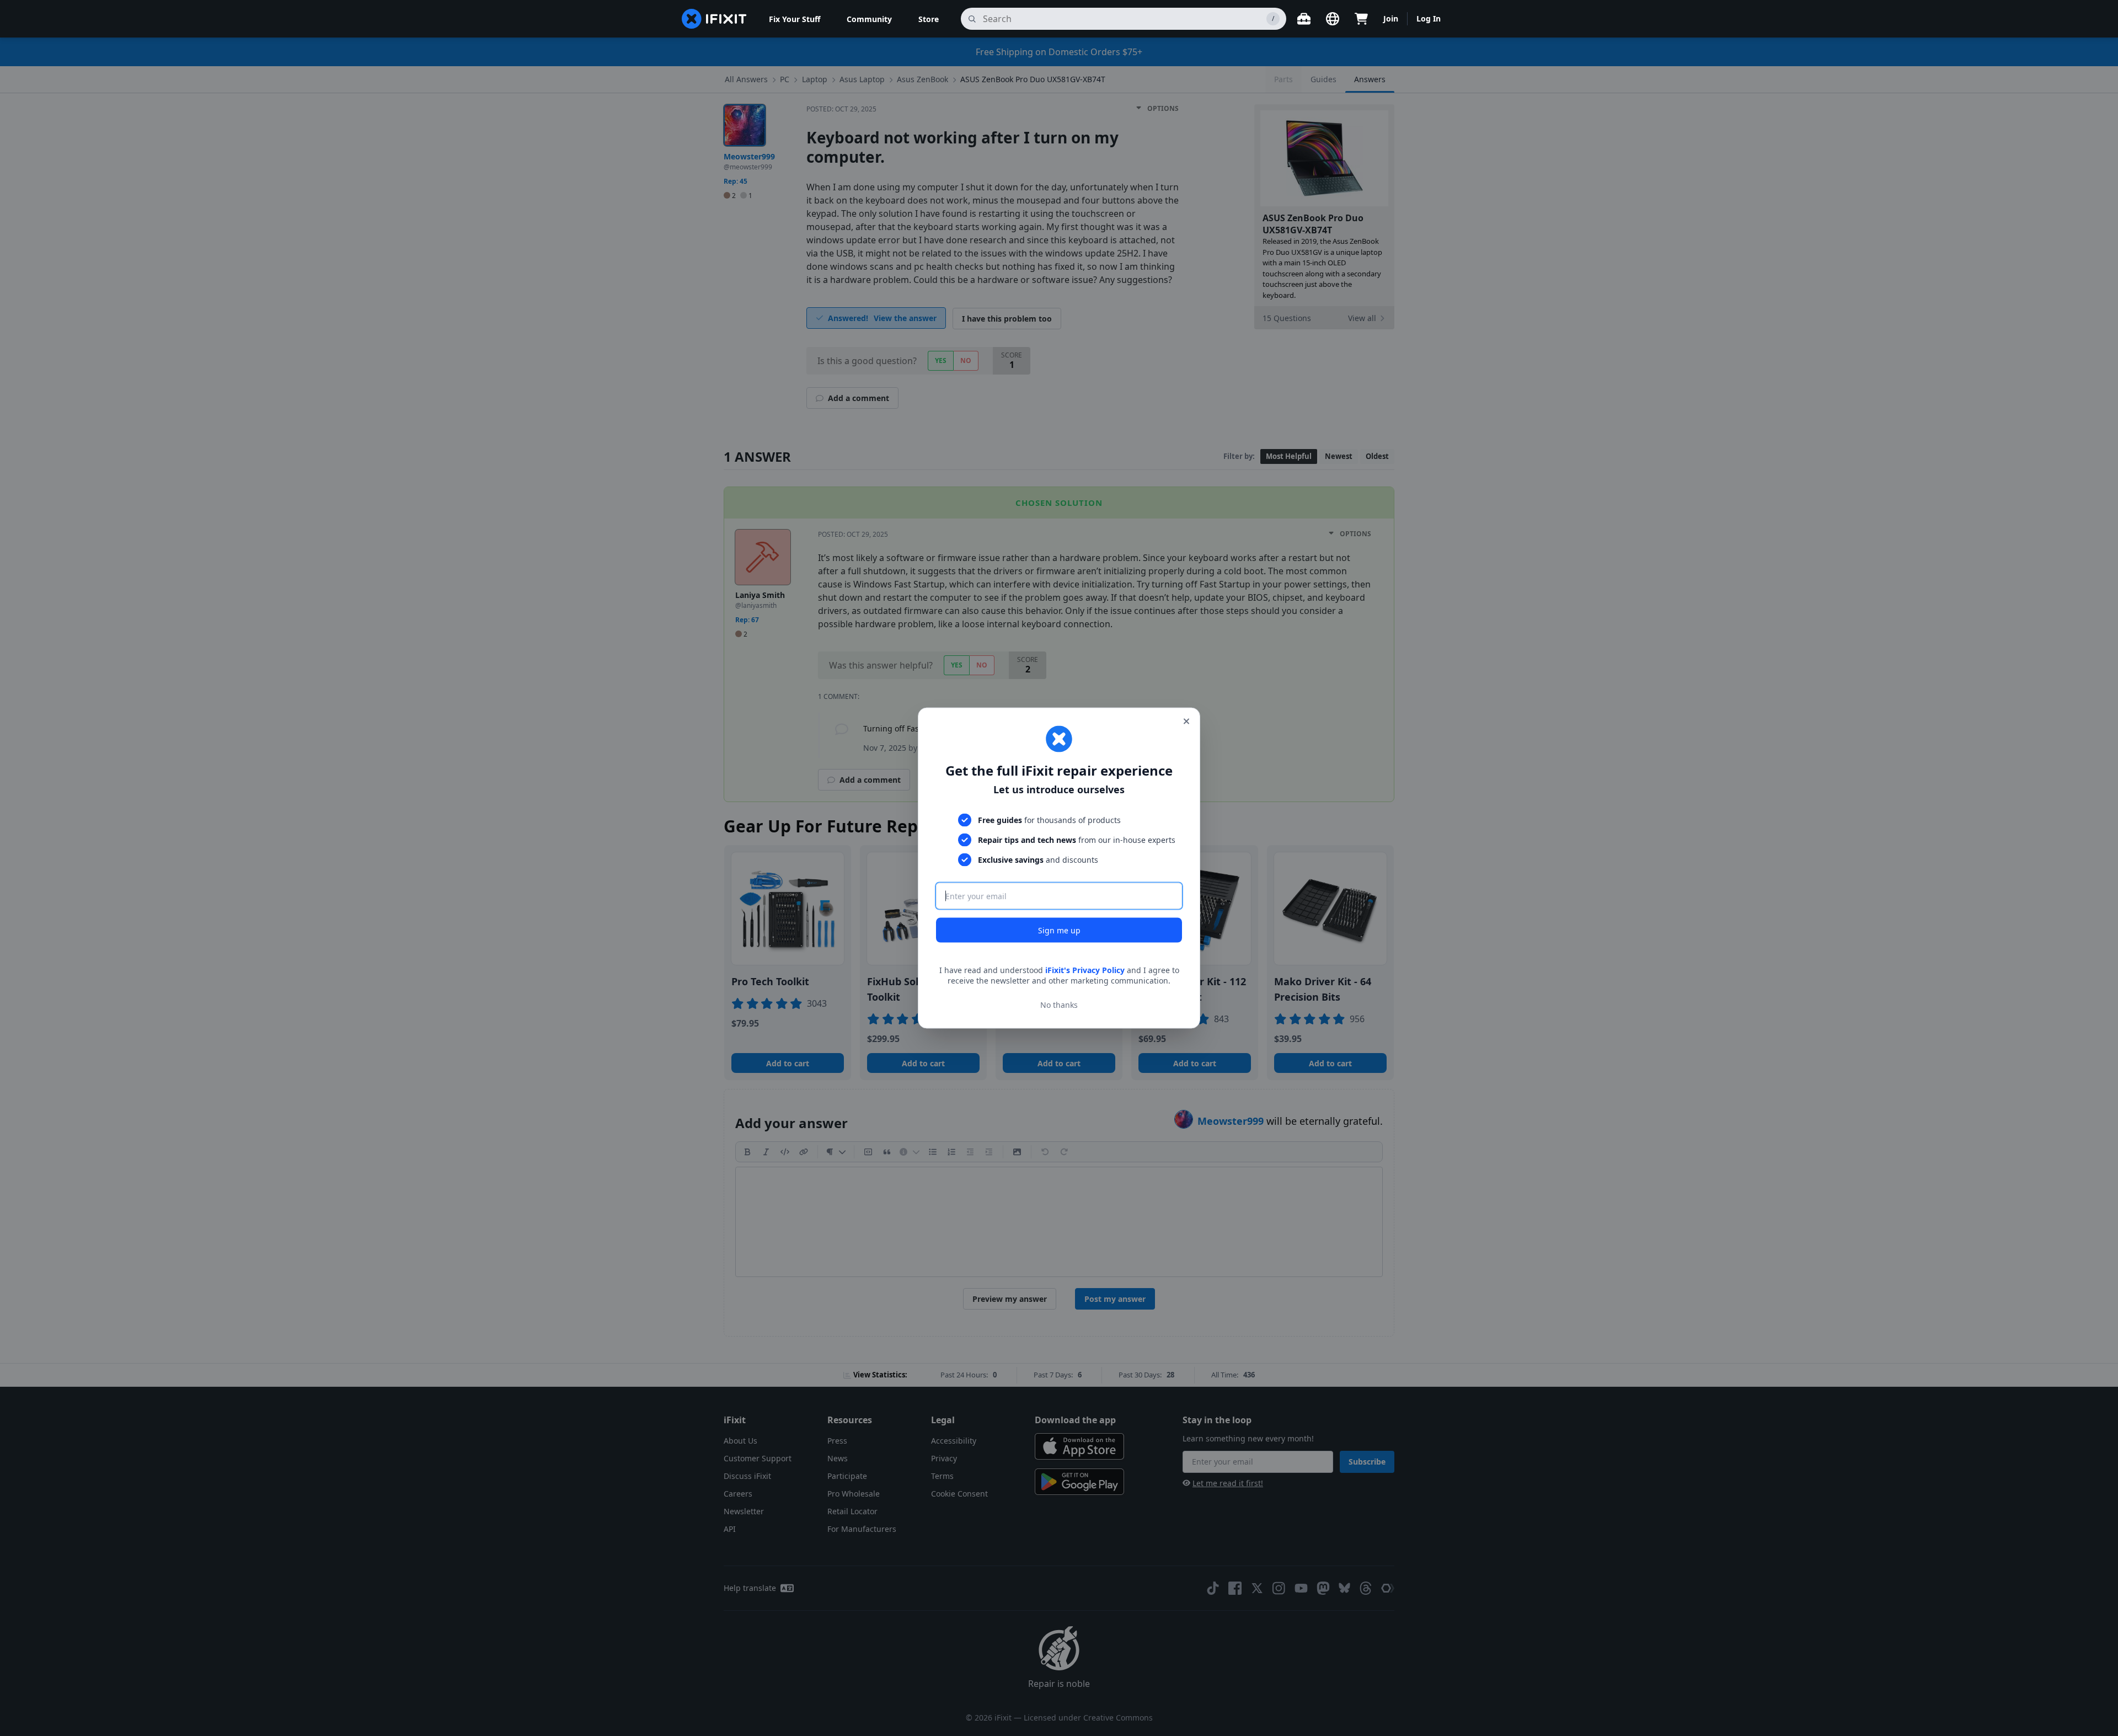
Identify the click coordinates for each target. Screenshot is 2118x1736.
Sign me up (1059, 930)
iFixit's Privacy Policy (1085, 970)
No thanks (1059, 1005)
